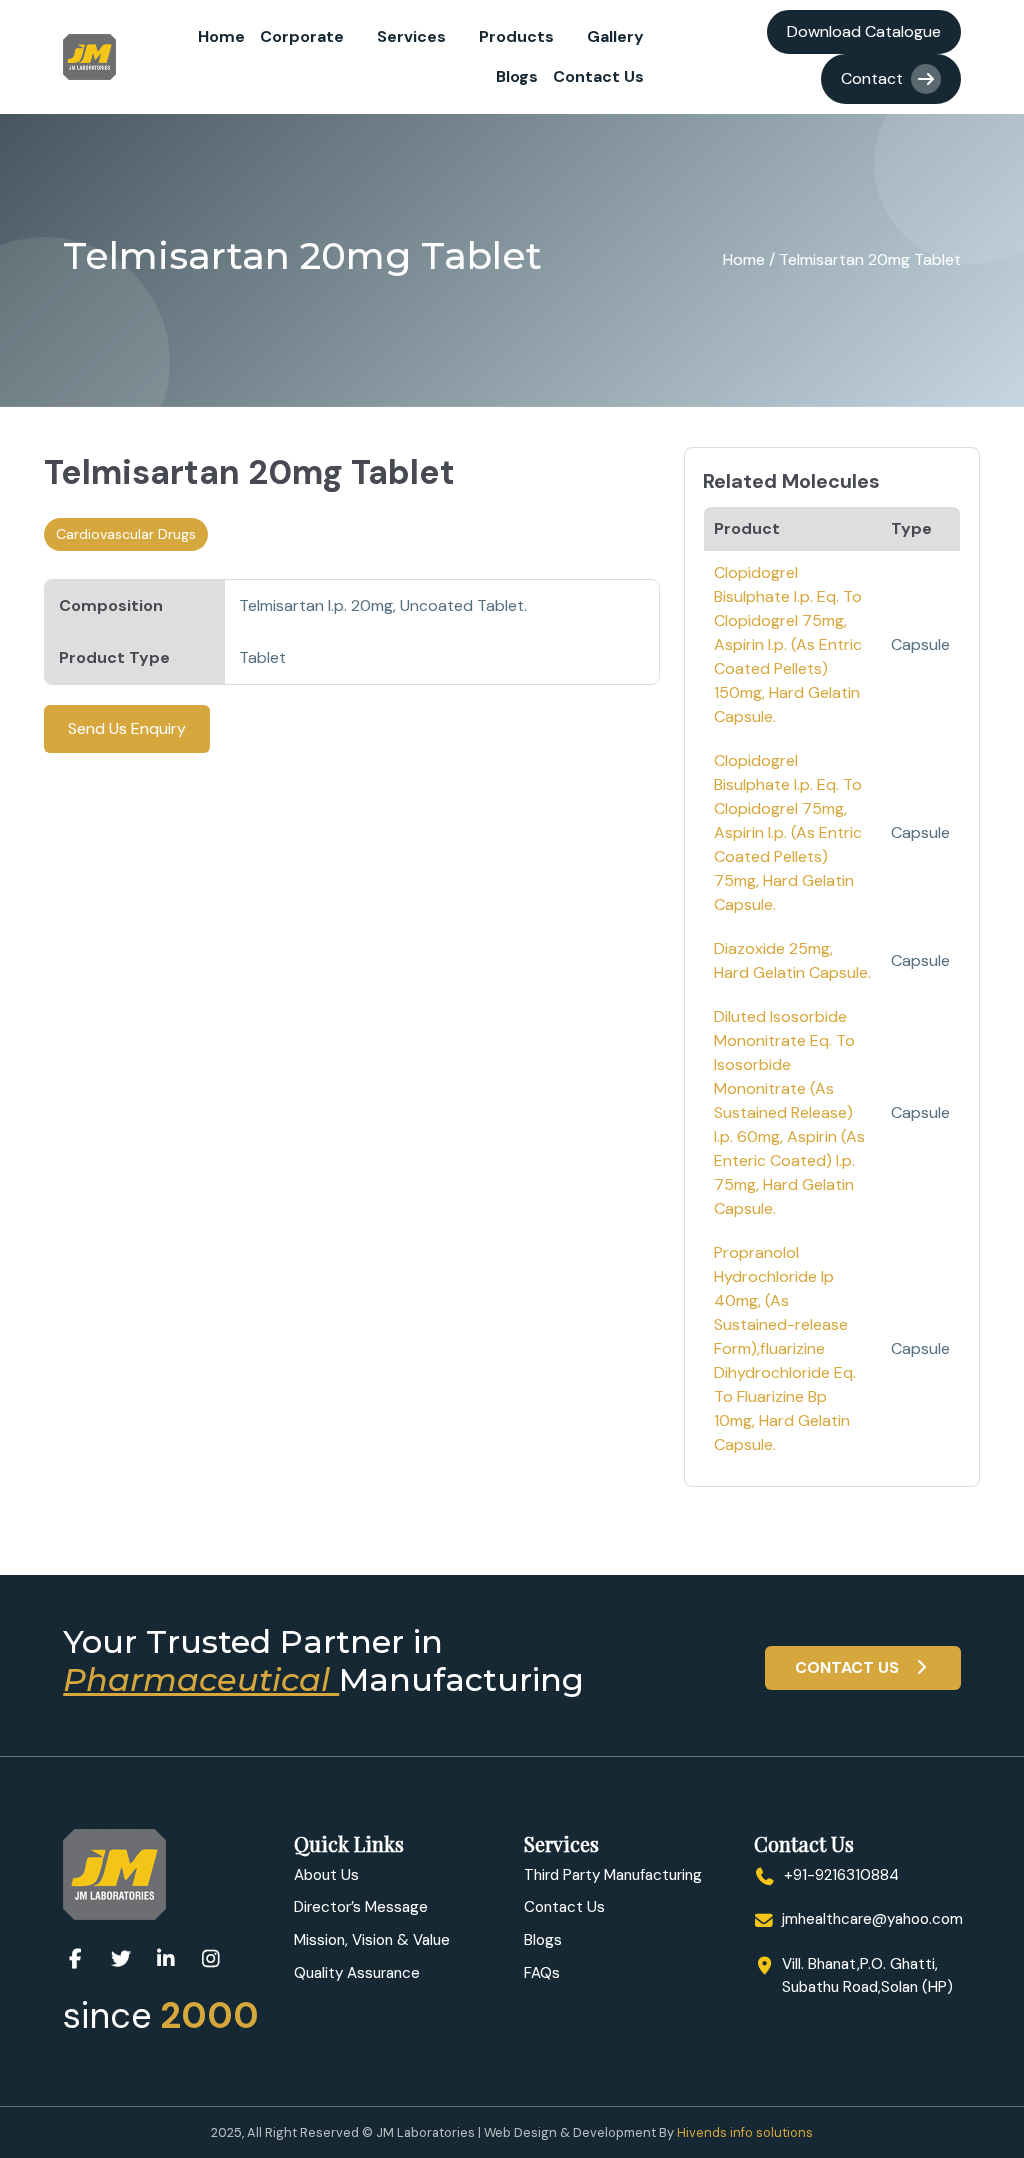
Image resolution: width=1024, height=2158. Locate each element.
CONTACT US (849, 1667)
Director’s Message (361, 1907)
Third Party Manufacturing (613, 1875)
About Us (326, 1875)
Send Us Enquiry (127, 728)
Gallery (615, 36)
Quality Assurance (357, 1973)
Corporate (302, 36)
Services (411, 36)
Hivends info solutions (745, 2132)
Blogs (517, 76)
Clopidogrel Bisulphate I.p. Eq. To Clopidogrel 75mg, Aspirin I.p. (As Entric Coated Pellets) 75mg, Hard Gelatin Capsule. (788, 832)
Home (221, 36)
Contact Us (598, 76)
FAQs (542, 1973)
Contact (872, 78)
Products (516, 36)
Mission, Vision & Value (372, 1940)
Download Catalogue (864, 31)
